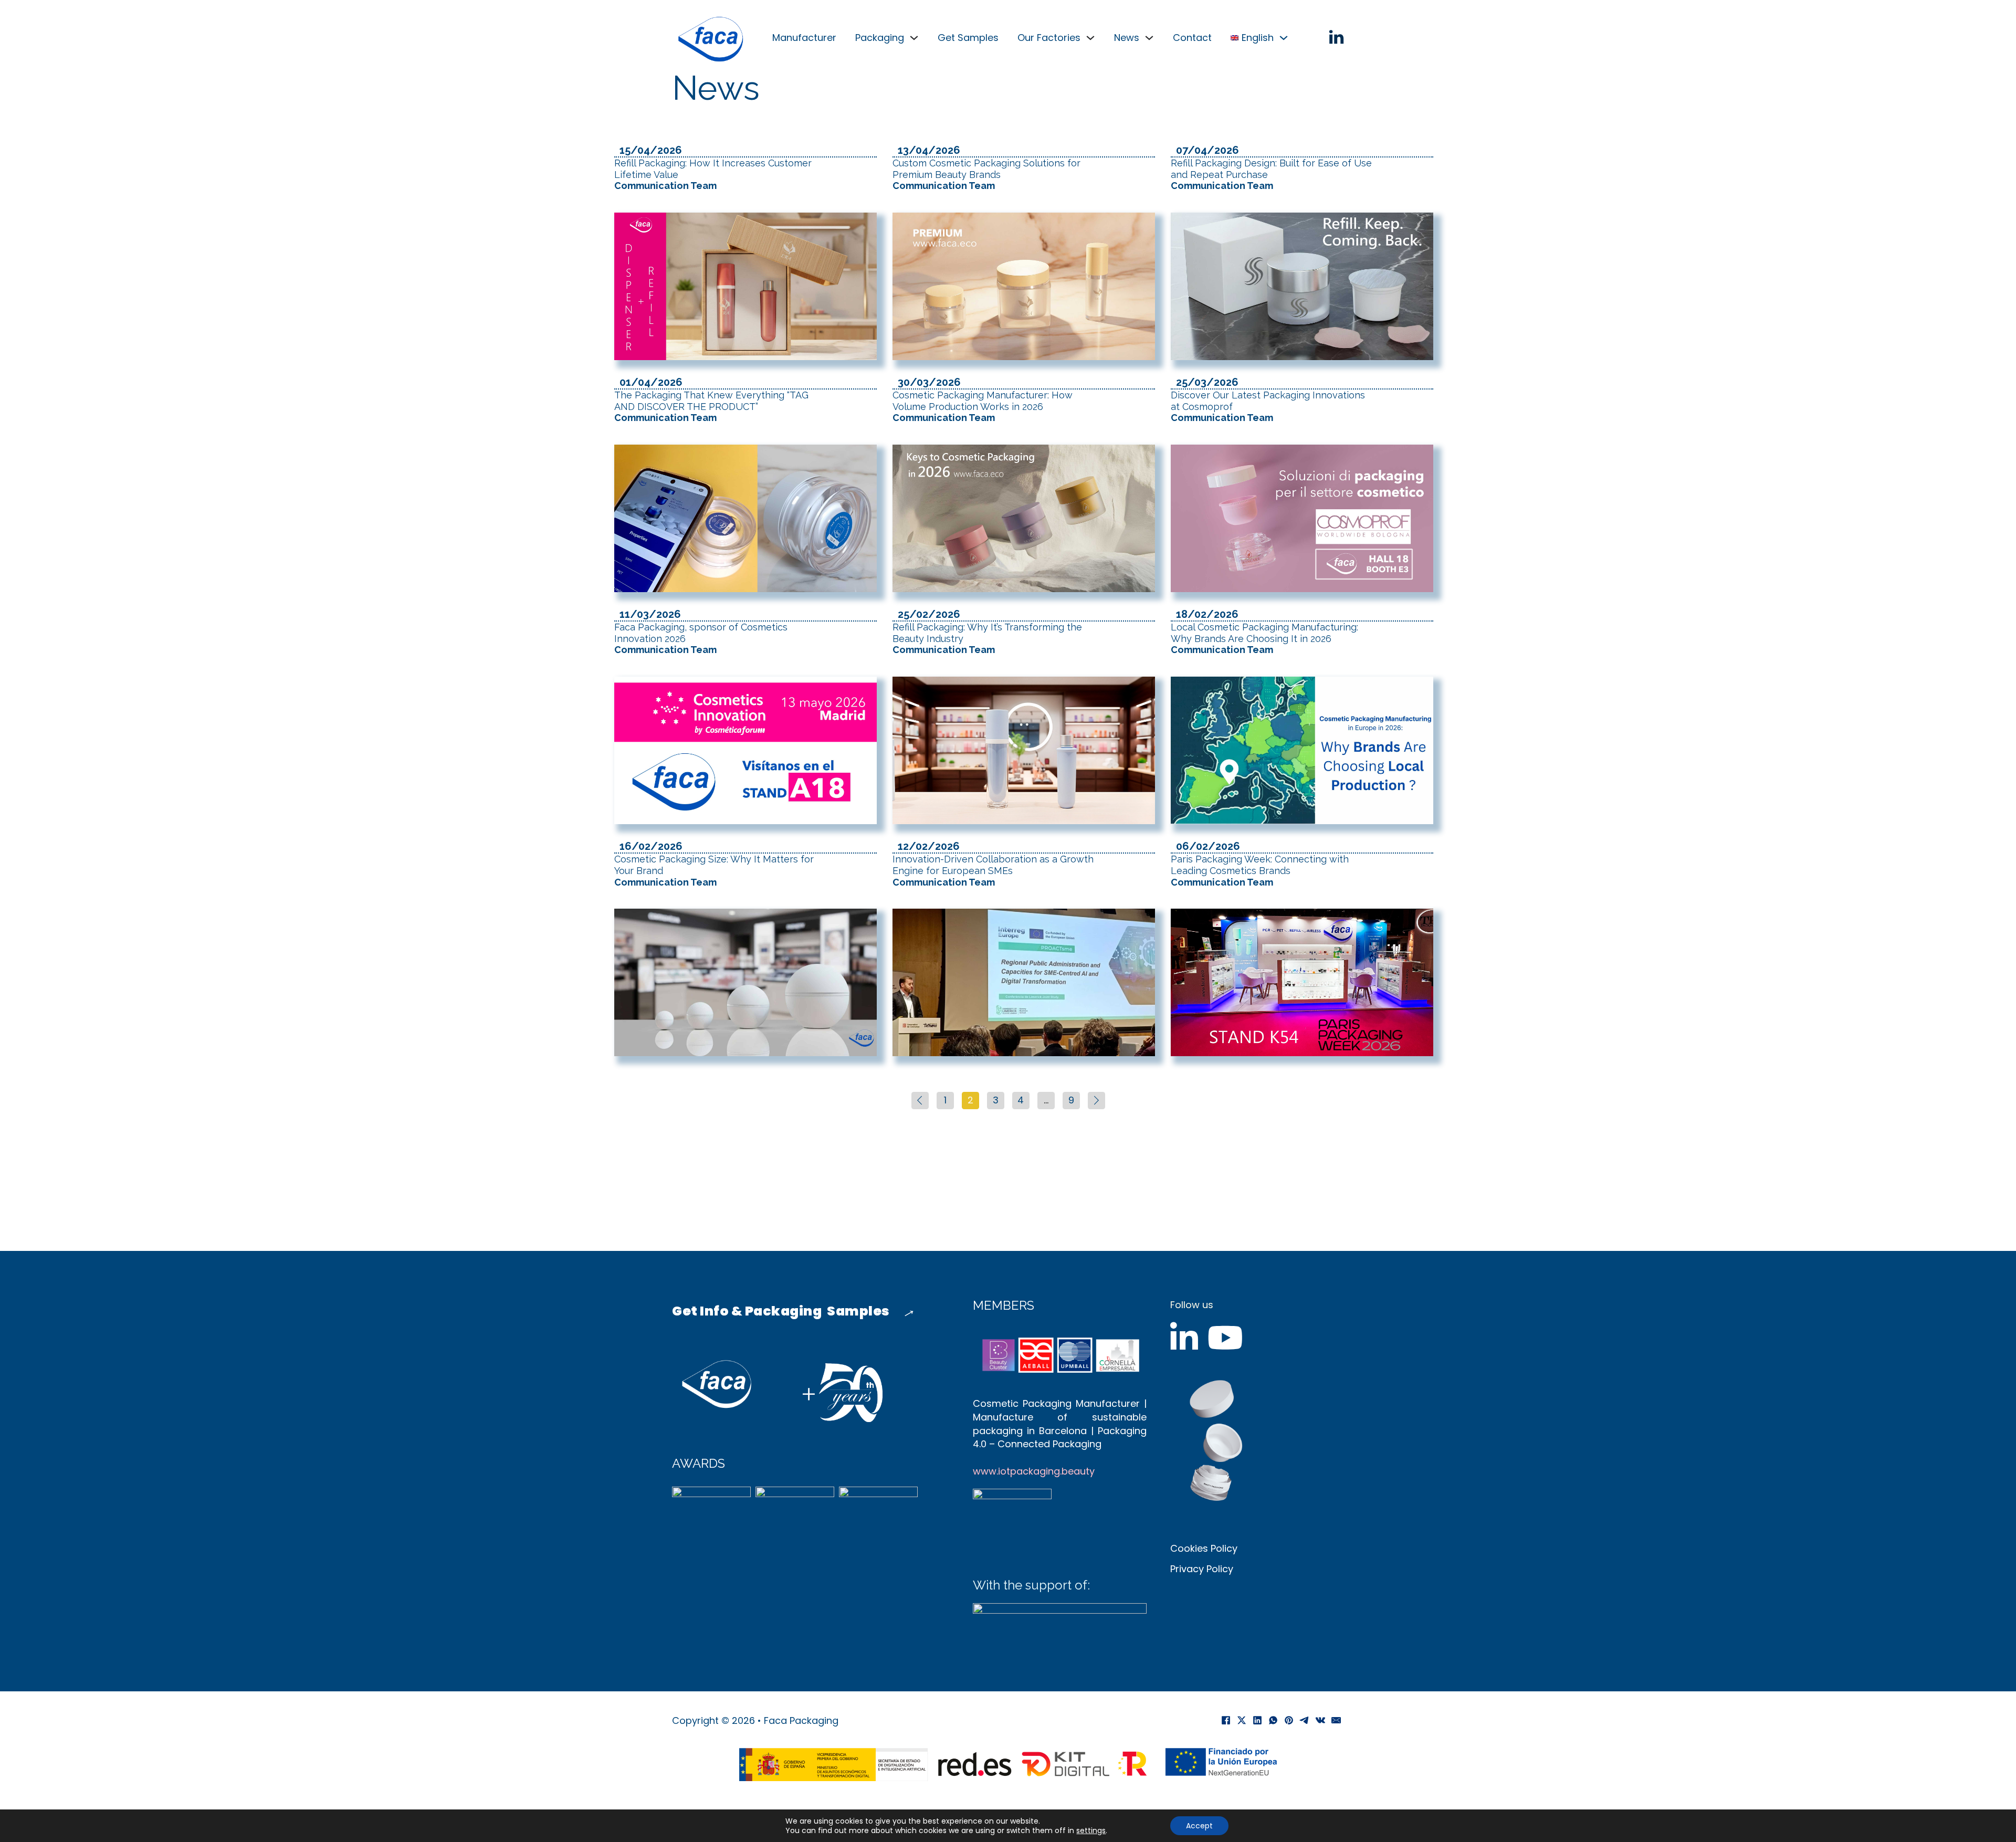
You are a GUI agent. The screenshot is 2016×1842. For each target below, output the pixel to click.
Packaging (880, 38)
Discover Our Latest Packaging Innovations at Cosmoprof (1268, 406)
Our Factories (1049, 38)
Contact (1192, 38)
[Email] (1336, 1720)
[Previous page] (920, 1101)
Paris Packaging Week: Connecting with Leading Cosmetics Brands (1260, 870)
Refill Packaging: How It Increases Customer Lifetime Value (713, 174)
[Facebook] (1226, 1720)
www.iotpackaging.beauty (1034, 1471)
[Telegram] (1305, 1720)
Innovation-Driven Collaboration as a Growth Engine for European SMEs (993, 870)
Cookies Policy (1204, 1548)
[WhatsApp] (1273, 1720)
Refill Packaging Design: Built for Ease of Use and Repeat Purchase (1271, 174)
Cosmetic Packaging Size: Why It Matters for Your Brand (714, 870)
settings (1091, 1830)
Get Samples (968, 38)
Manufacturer (804, 38)
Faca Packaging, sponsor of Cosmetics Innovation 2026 (701, 638)
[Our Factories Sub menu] (1090, 38)
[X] (1242, 1720)
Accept (1199, 1826)
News (1127, 38)
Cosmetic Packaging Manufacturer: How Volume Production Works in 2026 (983, 406)
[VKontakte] (1320, 1720)
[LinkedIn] (1257, 1720)
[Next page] (1096, 1101)
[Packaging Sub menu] (914, 38)
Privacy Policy (1202, 1569)
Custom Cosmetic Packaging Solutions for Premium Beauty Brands (986, 174)
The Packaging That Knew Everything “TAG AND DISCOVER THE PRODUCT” (711, 406)
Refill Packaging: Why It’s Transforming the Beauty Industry (987, 638)
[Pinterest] (1289, 1720)
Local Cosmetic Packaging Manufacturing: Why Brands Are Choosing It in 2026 (1264, 638)
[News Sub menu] (1149, 38)
